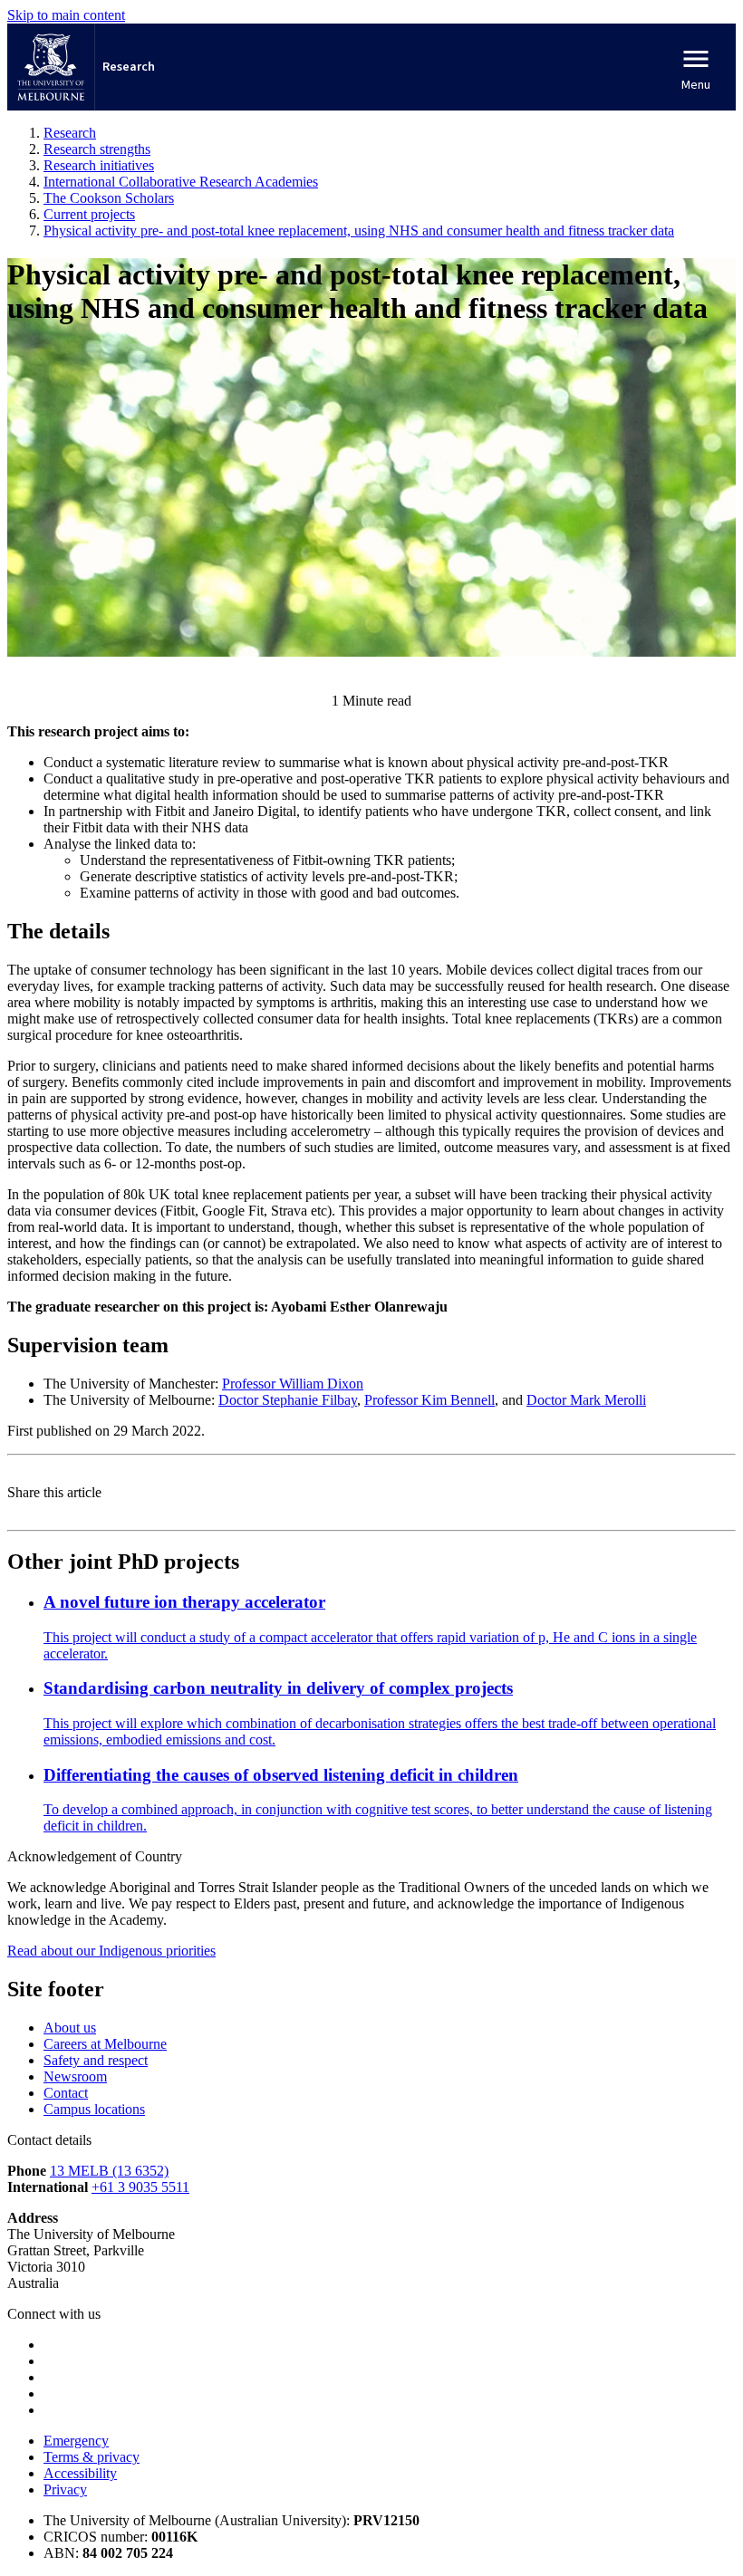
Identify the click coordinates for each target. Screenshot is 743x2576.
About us (70, 2028)
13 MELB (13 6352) (109, 2171)
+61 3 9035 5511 (140, 2187)
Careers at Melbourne (105, 2044)
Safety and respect (96, 2060)
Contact (66, 2093)
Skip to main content (66, 15)
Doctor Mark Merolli (586, 1400)
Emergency (76, 2441)
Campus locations (94, 2109)
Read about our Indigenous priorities (111, 1951)
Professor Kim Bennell (429, 1400)
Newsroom (75, 2076)
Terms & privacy (92, 2457)
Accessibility (80, 2473)
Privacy (65, 2489)
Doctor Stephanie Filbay (288, 1400)
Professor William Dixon (293, 1384)
